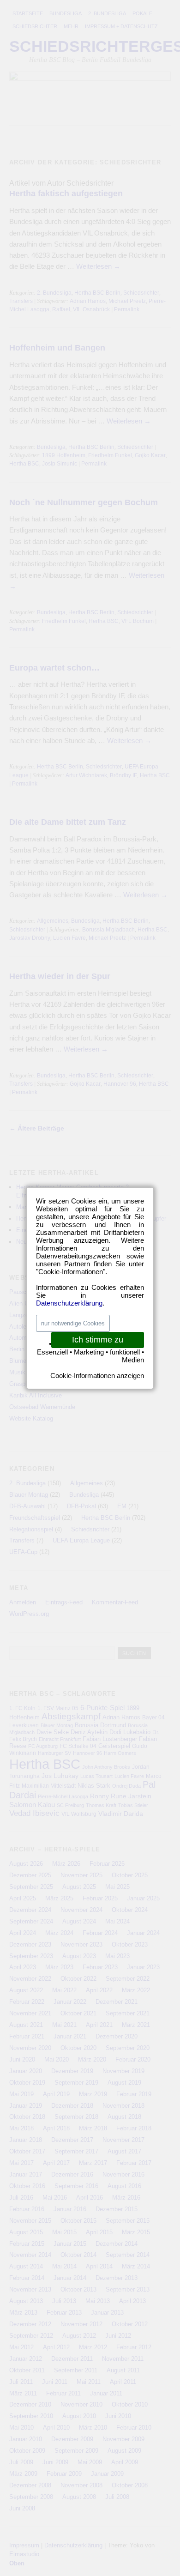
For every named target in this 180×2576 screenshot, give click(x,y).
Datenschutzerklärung (69, 1303)
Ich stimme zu (98, 1340)
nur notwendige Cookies (73, 1323)
